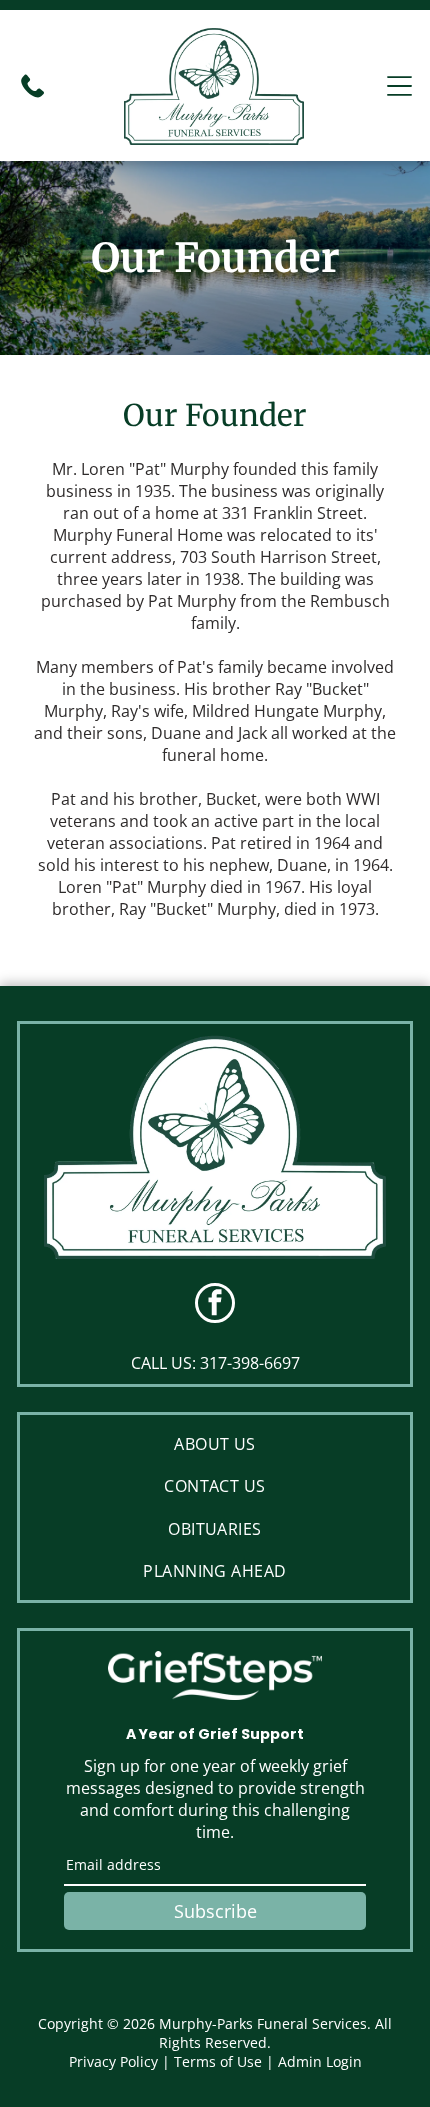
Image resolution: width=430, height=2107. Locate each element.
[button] (399, 86)
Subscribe (215, 1911)
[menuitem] (215, 1444)
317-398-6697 (250, 1363)
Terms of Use (218, 2061)
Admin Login (320, 2061)
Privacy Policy (113, 2061)
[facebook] (215, 1305)
